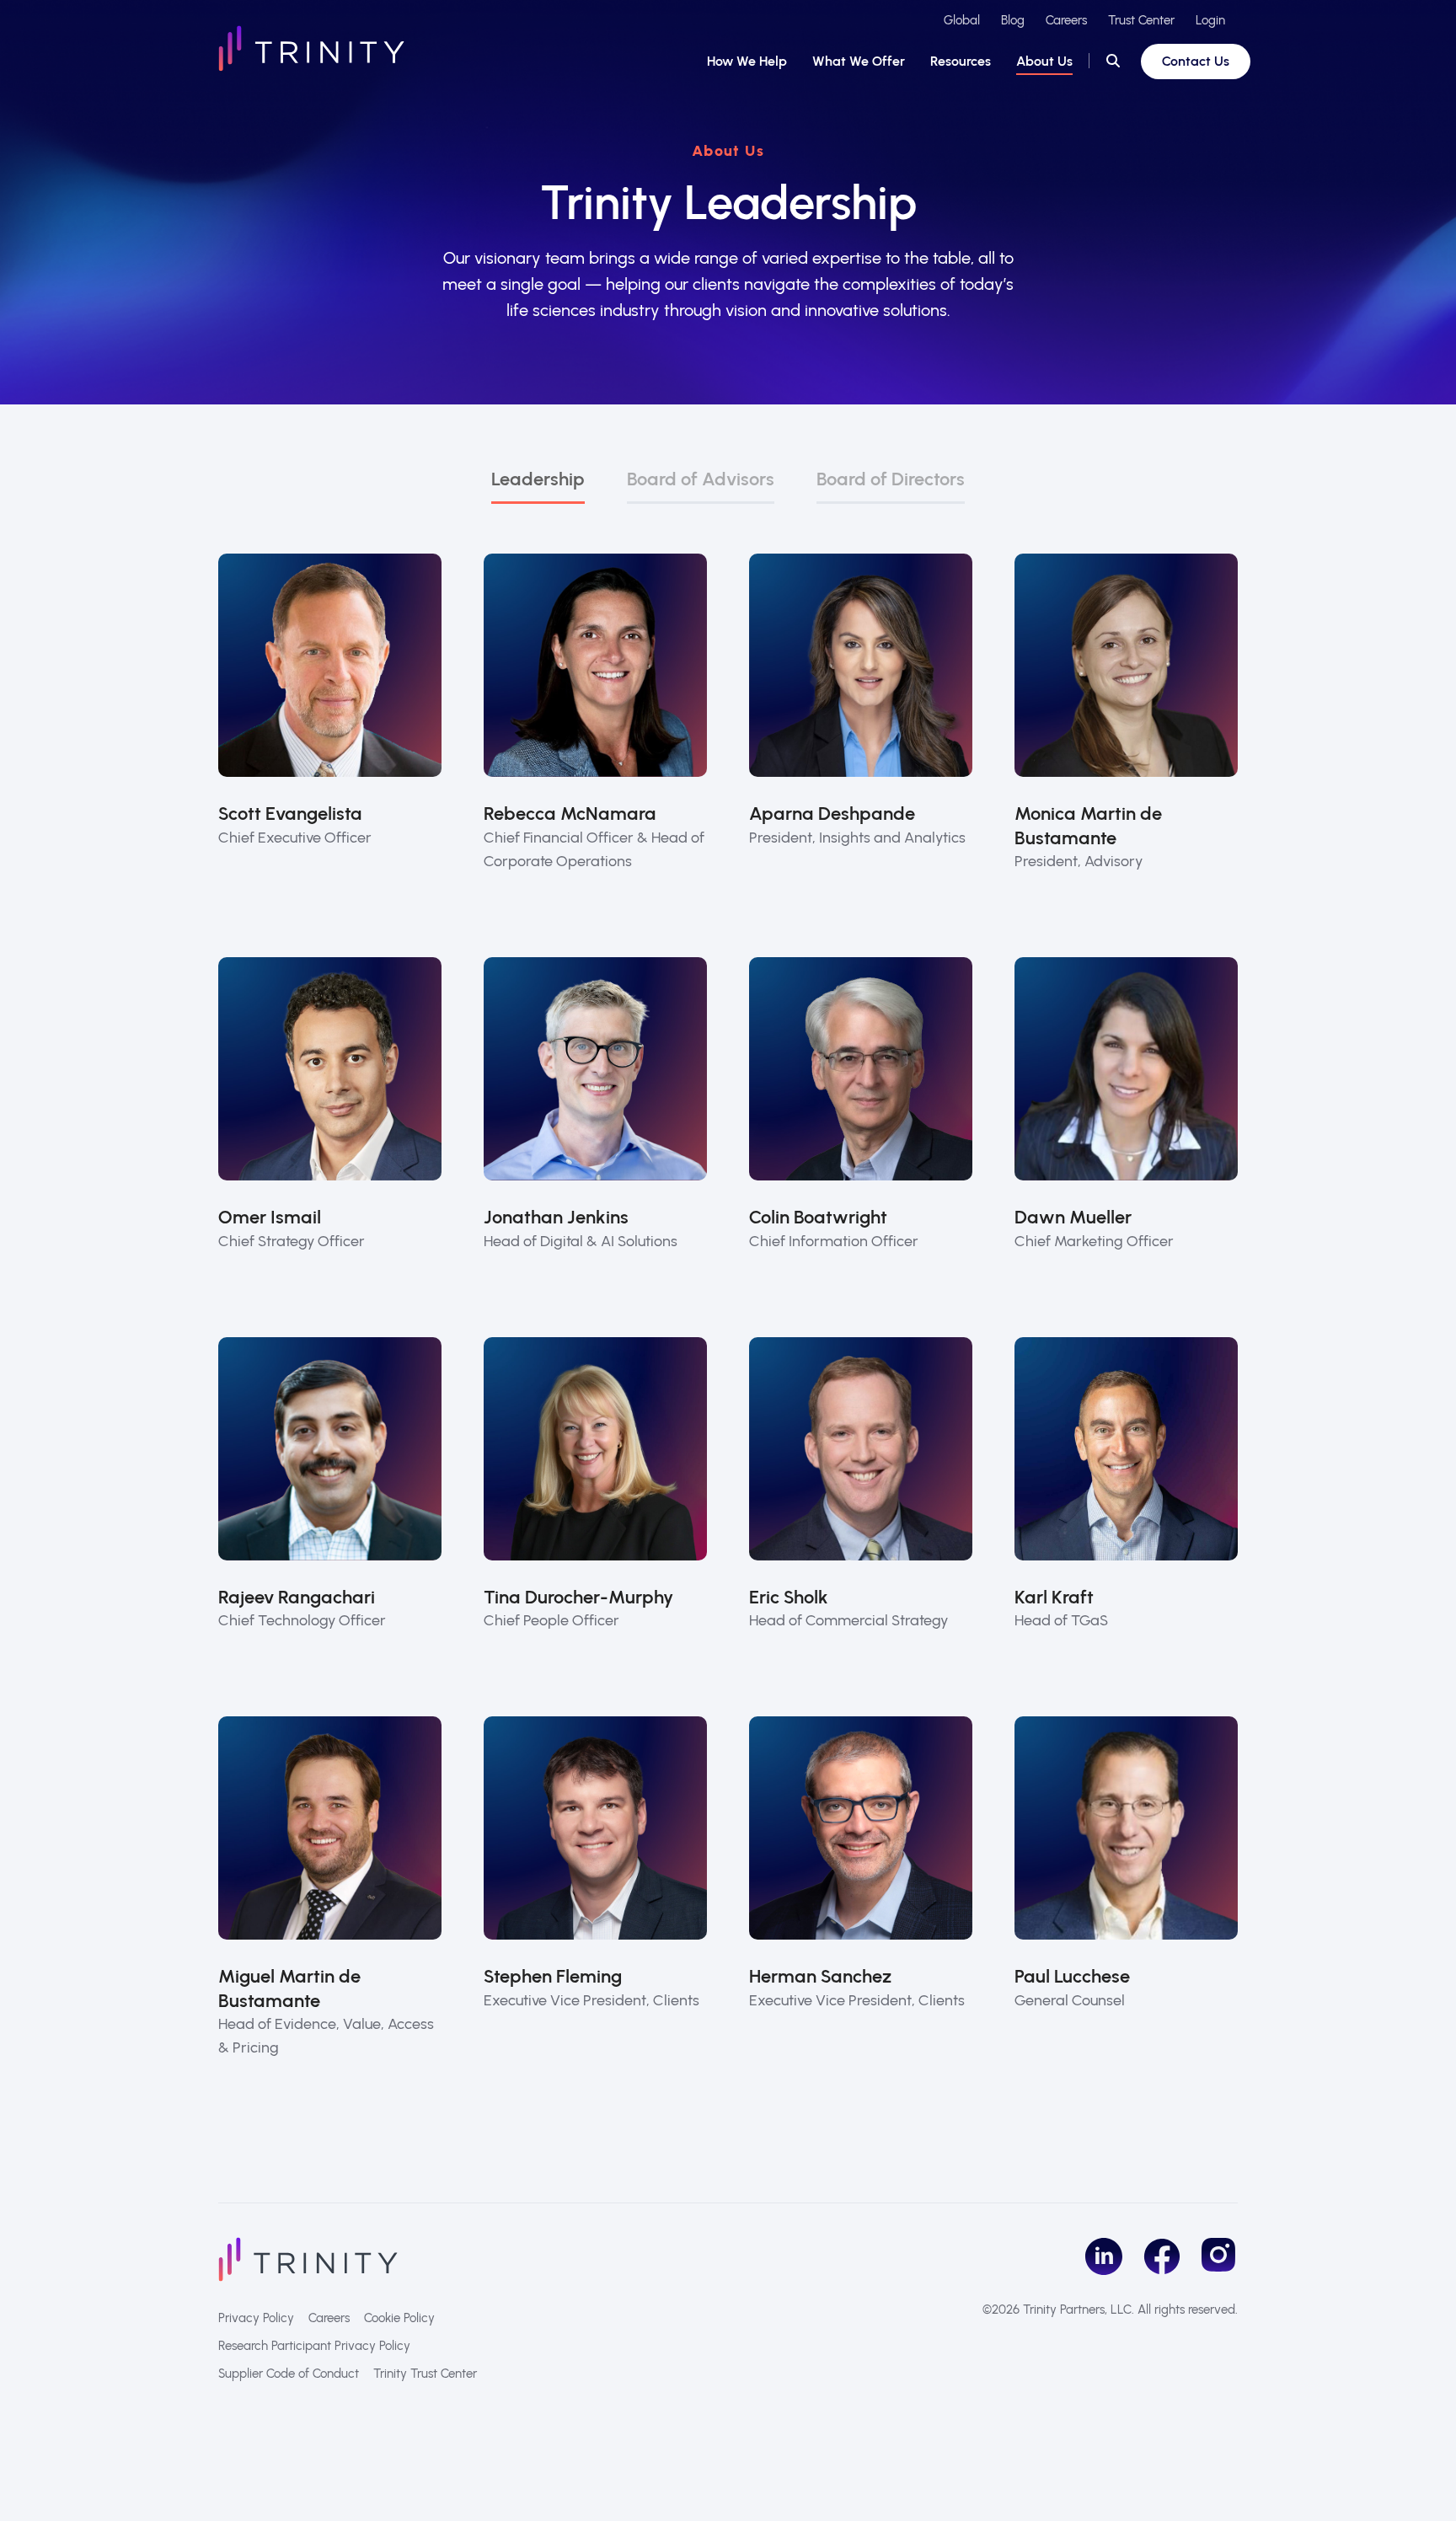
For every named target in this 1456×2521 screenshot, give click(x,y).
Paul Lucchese (1072, 1976)
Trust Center (1141, 20)
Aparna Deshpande (832, 814)
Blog (1013, 20)
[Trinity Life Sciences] (308, 2258)
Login (1210, 20)
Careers (1066, 20)
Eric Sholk (789, 1597)
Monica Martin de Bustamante (1088, 826)
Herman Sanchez (820, 1976)
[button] (1113, 62)
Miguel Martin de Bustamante (289, 1988)
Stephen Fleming (553, 1976)
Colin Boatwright (818, 1217)
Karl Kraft (1054, 1597)
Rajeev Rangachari (297, 1597)
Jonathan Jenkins (556, 1217)
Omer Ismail (270, 1217)
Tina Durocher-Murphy (578, 1597)
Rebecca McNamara (570, 814)
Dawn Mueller (1073, 1217)
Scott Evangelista (290, 814)
